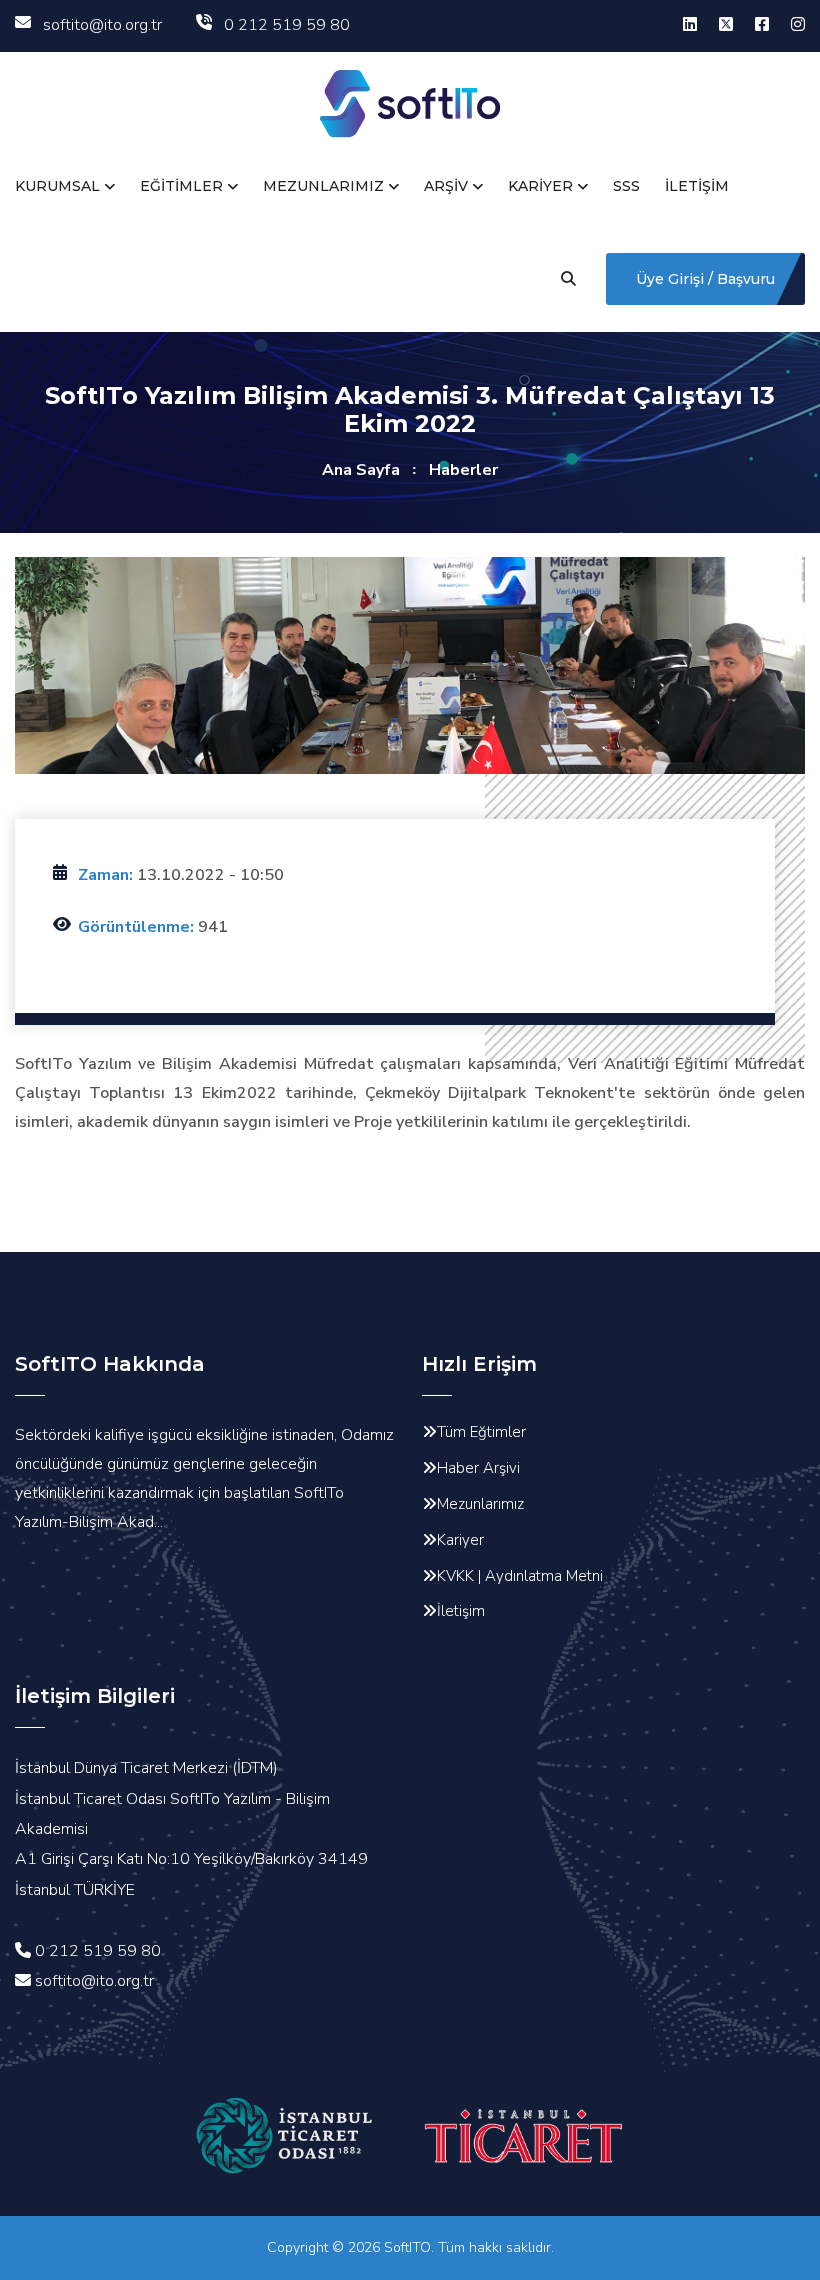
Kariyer (460, 1540)
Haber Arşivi (478, 1468)
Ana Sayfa (361, 470)
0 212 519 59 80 (287, 25)
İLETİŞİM (697, 186)
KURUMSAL (57, 186)
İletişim (461, 1611)
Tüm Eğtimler (481, 1432)
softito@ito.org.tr (102, 25)
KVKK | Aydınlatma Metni (520, 1576)
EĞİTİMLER (181, 186)
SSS (626, 186)
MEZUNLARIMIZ (323, 186)
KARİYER (540, 186)
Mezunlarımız (480, 1504)
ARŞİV (446, 186)
